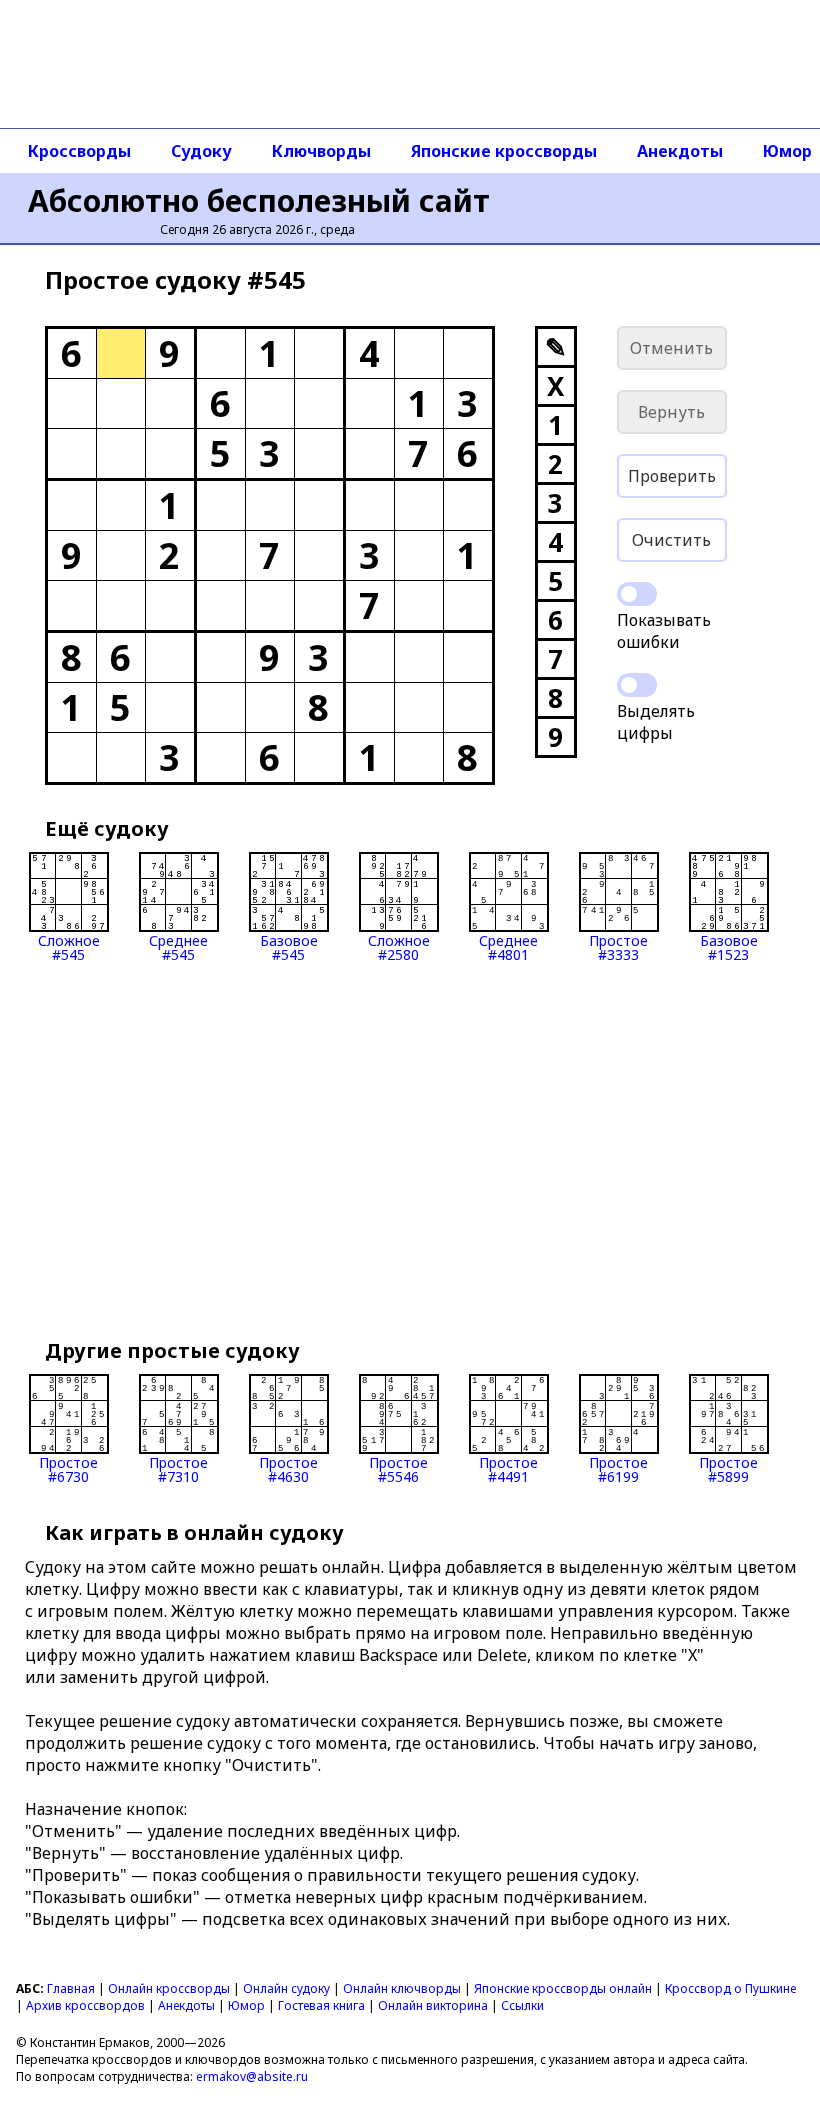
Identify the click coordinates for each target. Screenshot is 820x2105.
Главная (71, 1988)
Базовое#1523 (729, 946)
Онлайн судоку (286, 1988)
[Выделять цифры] (637, 685)
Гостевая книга (321, 2005)
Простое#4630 (288, 1468)
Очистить (671, 540)
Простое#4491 (508, 1468)
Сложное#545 (69, 946)
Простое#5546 (398, 1468)
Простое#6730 (68, 1468)
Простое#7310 (178, 1468)
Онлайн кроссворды (169, 1988)
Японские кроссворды (504, 151)
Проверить (672, 476)
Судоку (201, 151)
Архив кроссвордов (85, 2005)
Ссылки (522, 2005)
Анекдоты (680, 151)
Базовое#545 (289, 946)
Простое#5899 (728, 1468)
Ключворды (321, 151)
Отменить (671, 348)
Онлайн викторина (433, 2005)
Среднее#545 (178, 946)
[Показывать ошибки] (637, 594)
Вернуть (671, 412)
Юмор (246, 2005)
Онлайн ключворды (402, 1988)
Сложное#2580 (399, 946)
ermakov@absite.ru (252, 2076)
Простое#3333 (618, 946)
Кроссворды (79, 151)
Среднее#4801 (508, 946)
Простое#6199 (618, 1468)
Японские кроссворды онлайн (563, 1988)
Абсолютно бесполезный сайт (259, 200)
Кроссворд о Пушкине (730, 1988)
